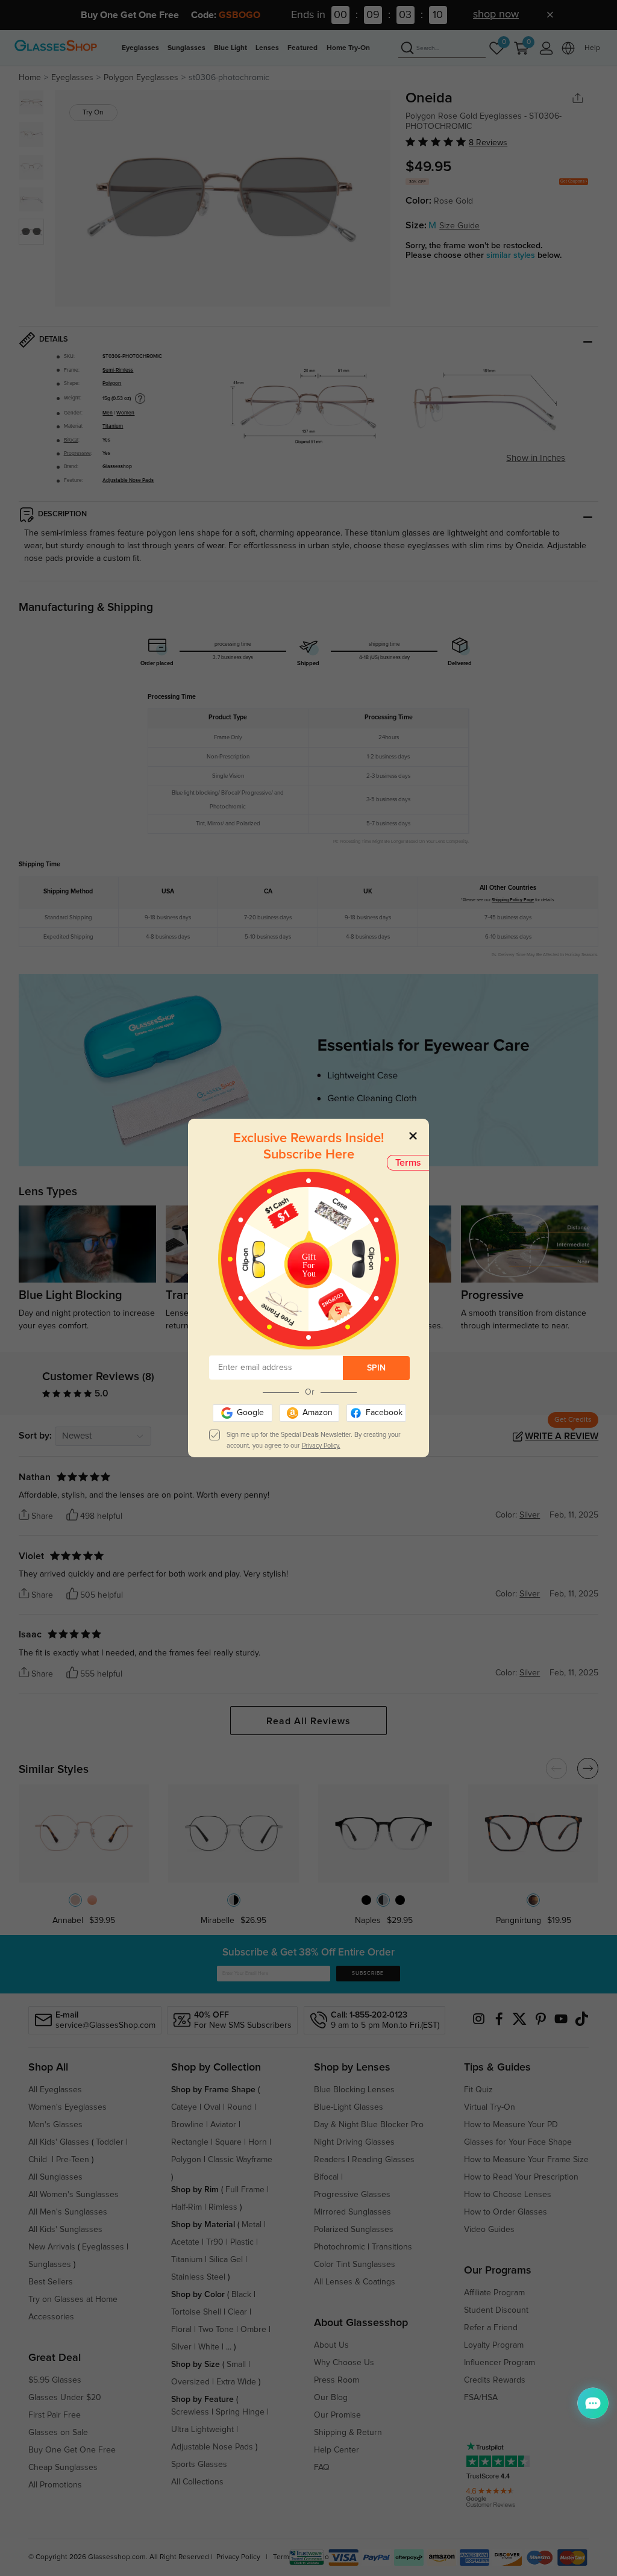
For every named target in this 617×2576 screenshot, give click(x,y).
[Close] (413, 1135)
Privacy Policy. (321, 1446)
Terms (408, 1163)
